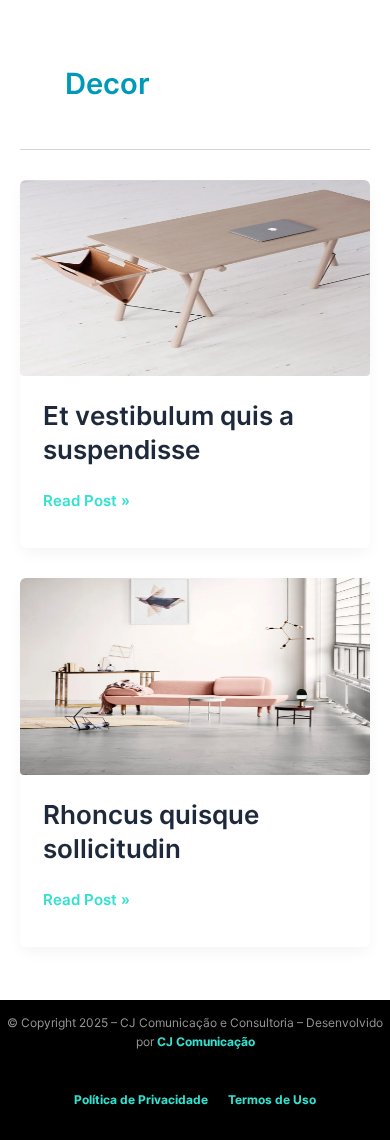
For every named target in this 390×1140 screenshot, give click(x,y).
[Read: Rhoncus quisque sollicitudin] (195, 675)
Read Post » (86, 499)
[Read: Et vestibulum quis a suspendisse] (195, 276)
